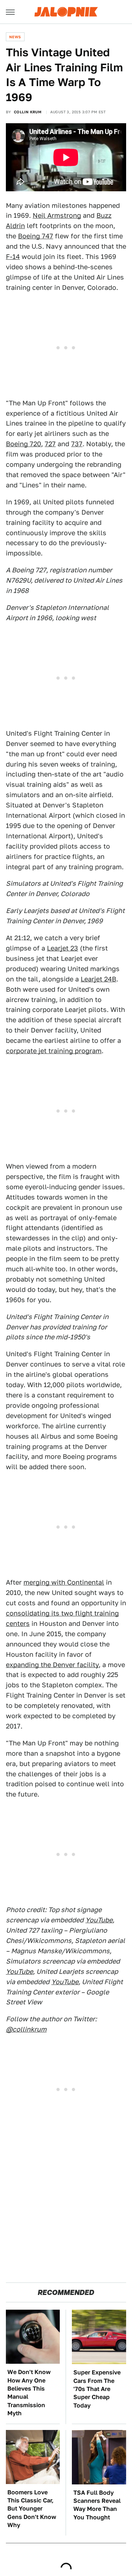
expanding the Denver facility (52, 1665)
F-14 (13, 257)
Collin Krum (28, 112)
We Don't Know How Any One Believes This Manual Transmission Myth (29, 2393)
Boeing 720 (23, 444)
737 (77, 444)
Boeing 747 (36, 236)
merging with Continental (64, 1582)
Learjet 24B (98, 979)
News (15, 37)
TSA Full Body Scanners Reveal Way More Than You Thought (97, 2505)
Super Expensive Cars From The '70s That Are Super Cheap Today (97, 2389)
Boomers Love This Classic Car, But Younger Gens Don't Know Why (32, 2509)
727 (50, 444)
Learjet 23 (63, 948)
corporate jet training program (54, 1051)
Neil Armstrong (57, 215)
